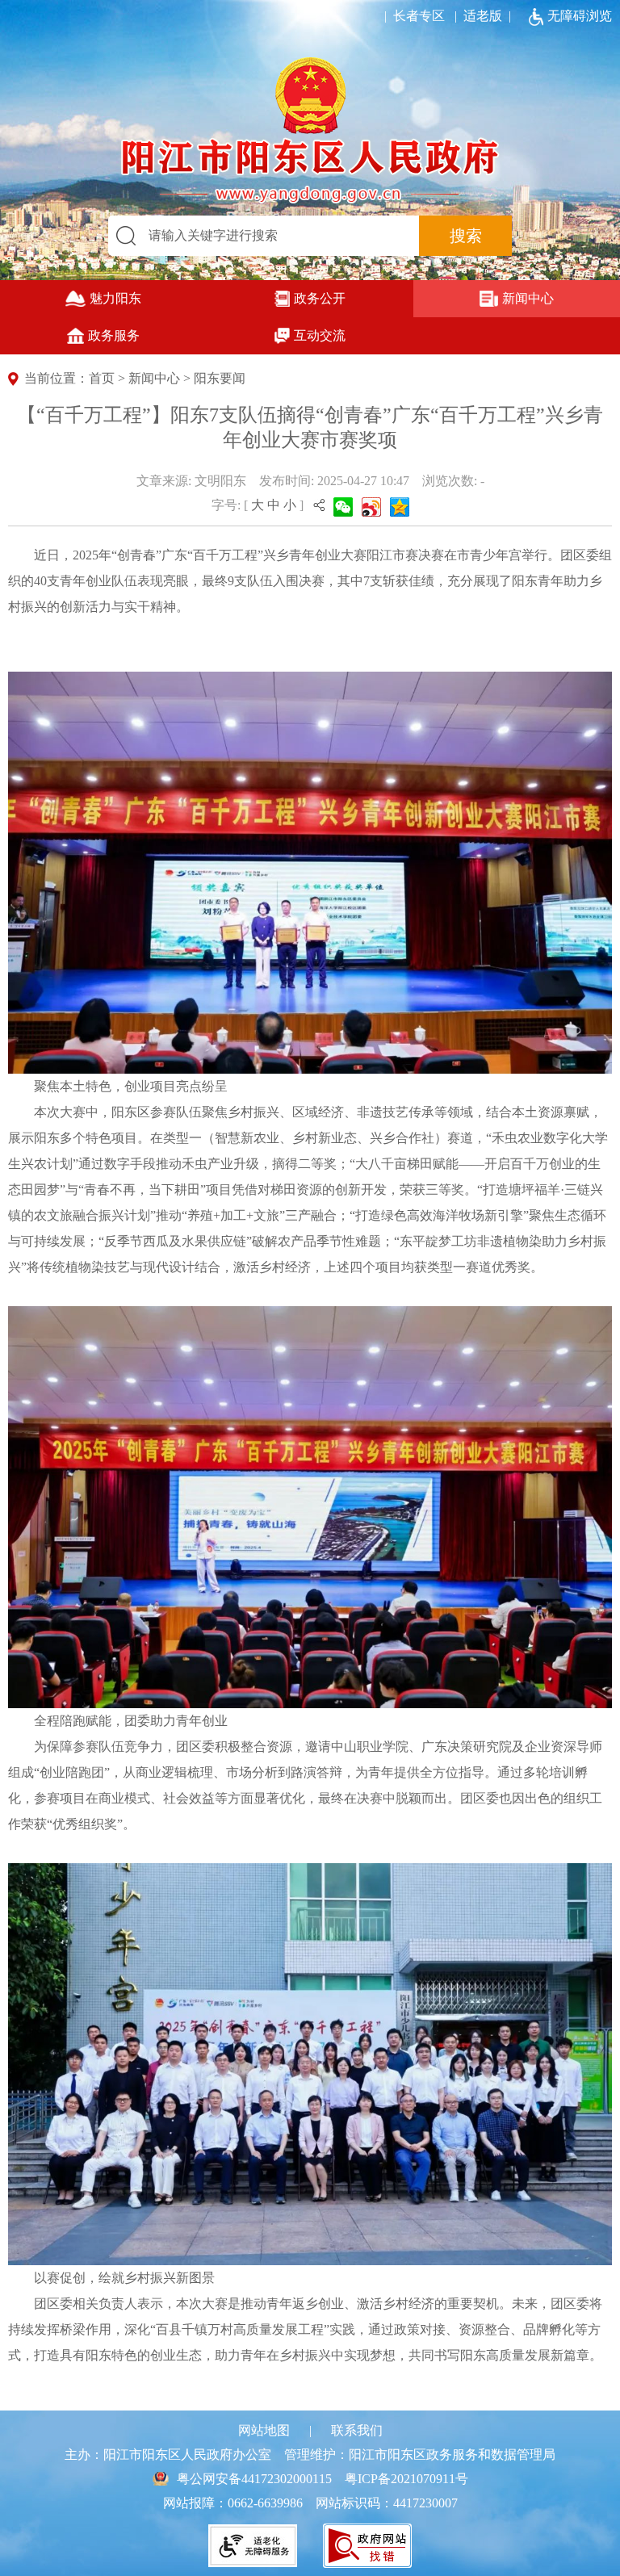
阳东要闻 (220, 378)
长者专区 (411, 16)
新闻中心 (528, 298)
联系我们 (357, 2430)
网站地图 (264, 2430)
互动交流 (320, 335)
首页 (102, 378)
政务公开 (320, 298)
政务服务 (114, 335)
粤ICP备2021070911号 (406, 2479)
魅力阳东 (115, 298)
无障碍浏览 (580, 16)
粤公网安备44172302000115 (254, 2479)
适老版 (483, 16)
